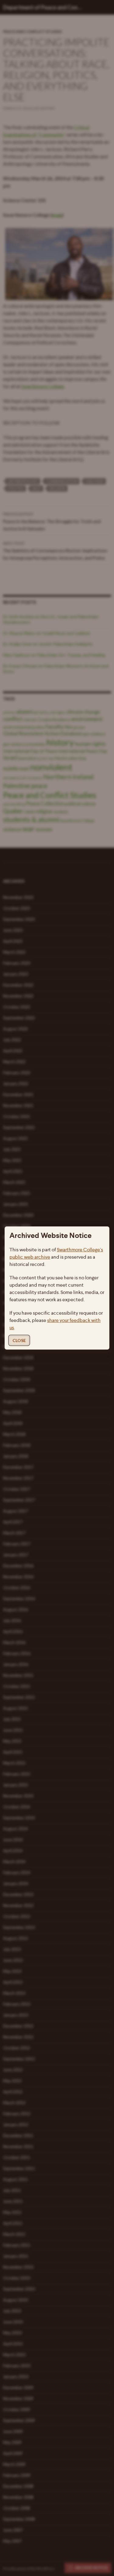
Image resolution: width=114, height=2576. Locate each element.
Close (19, 1340)
